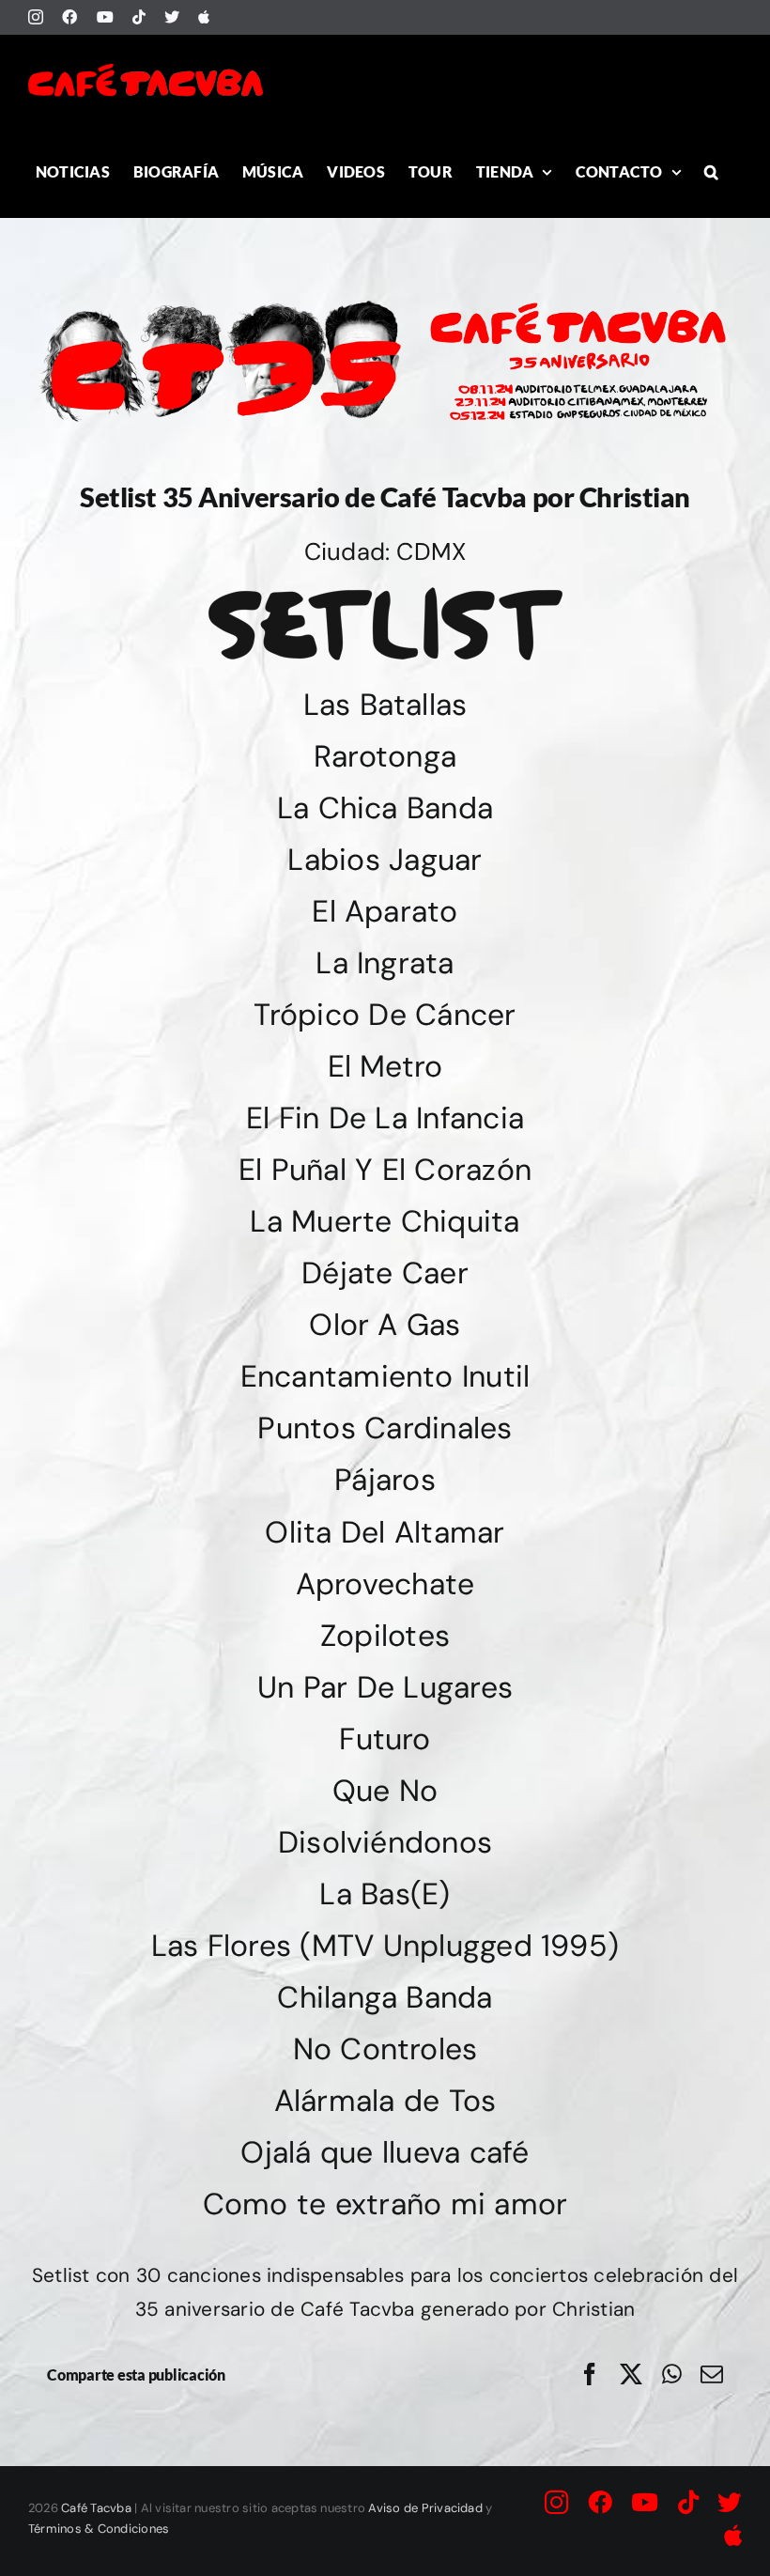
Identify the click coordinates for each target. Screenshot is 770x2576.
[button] (711, 171)
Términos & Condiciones (99, 2529)
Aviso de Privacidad (425, 2508)
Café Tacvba (96, 2508)
